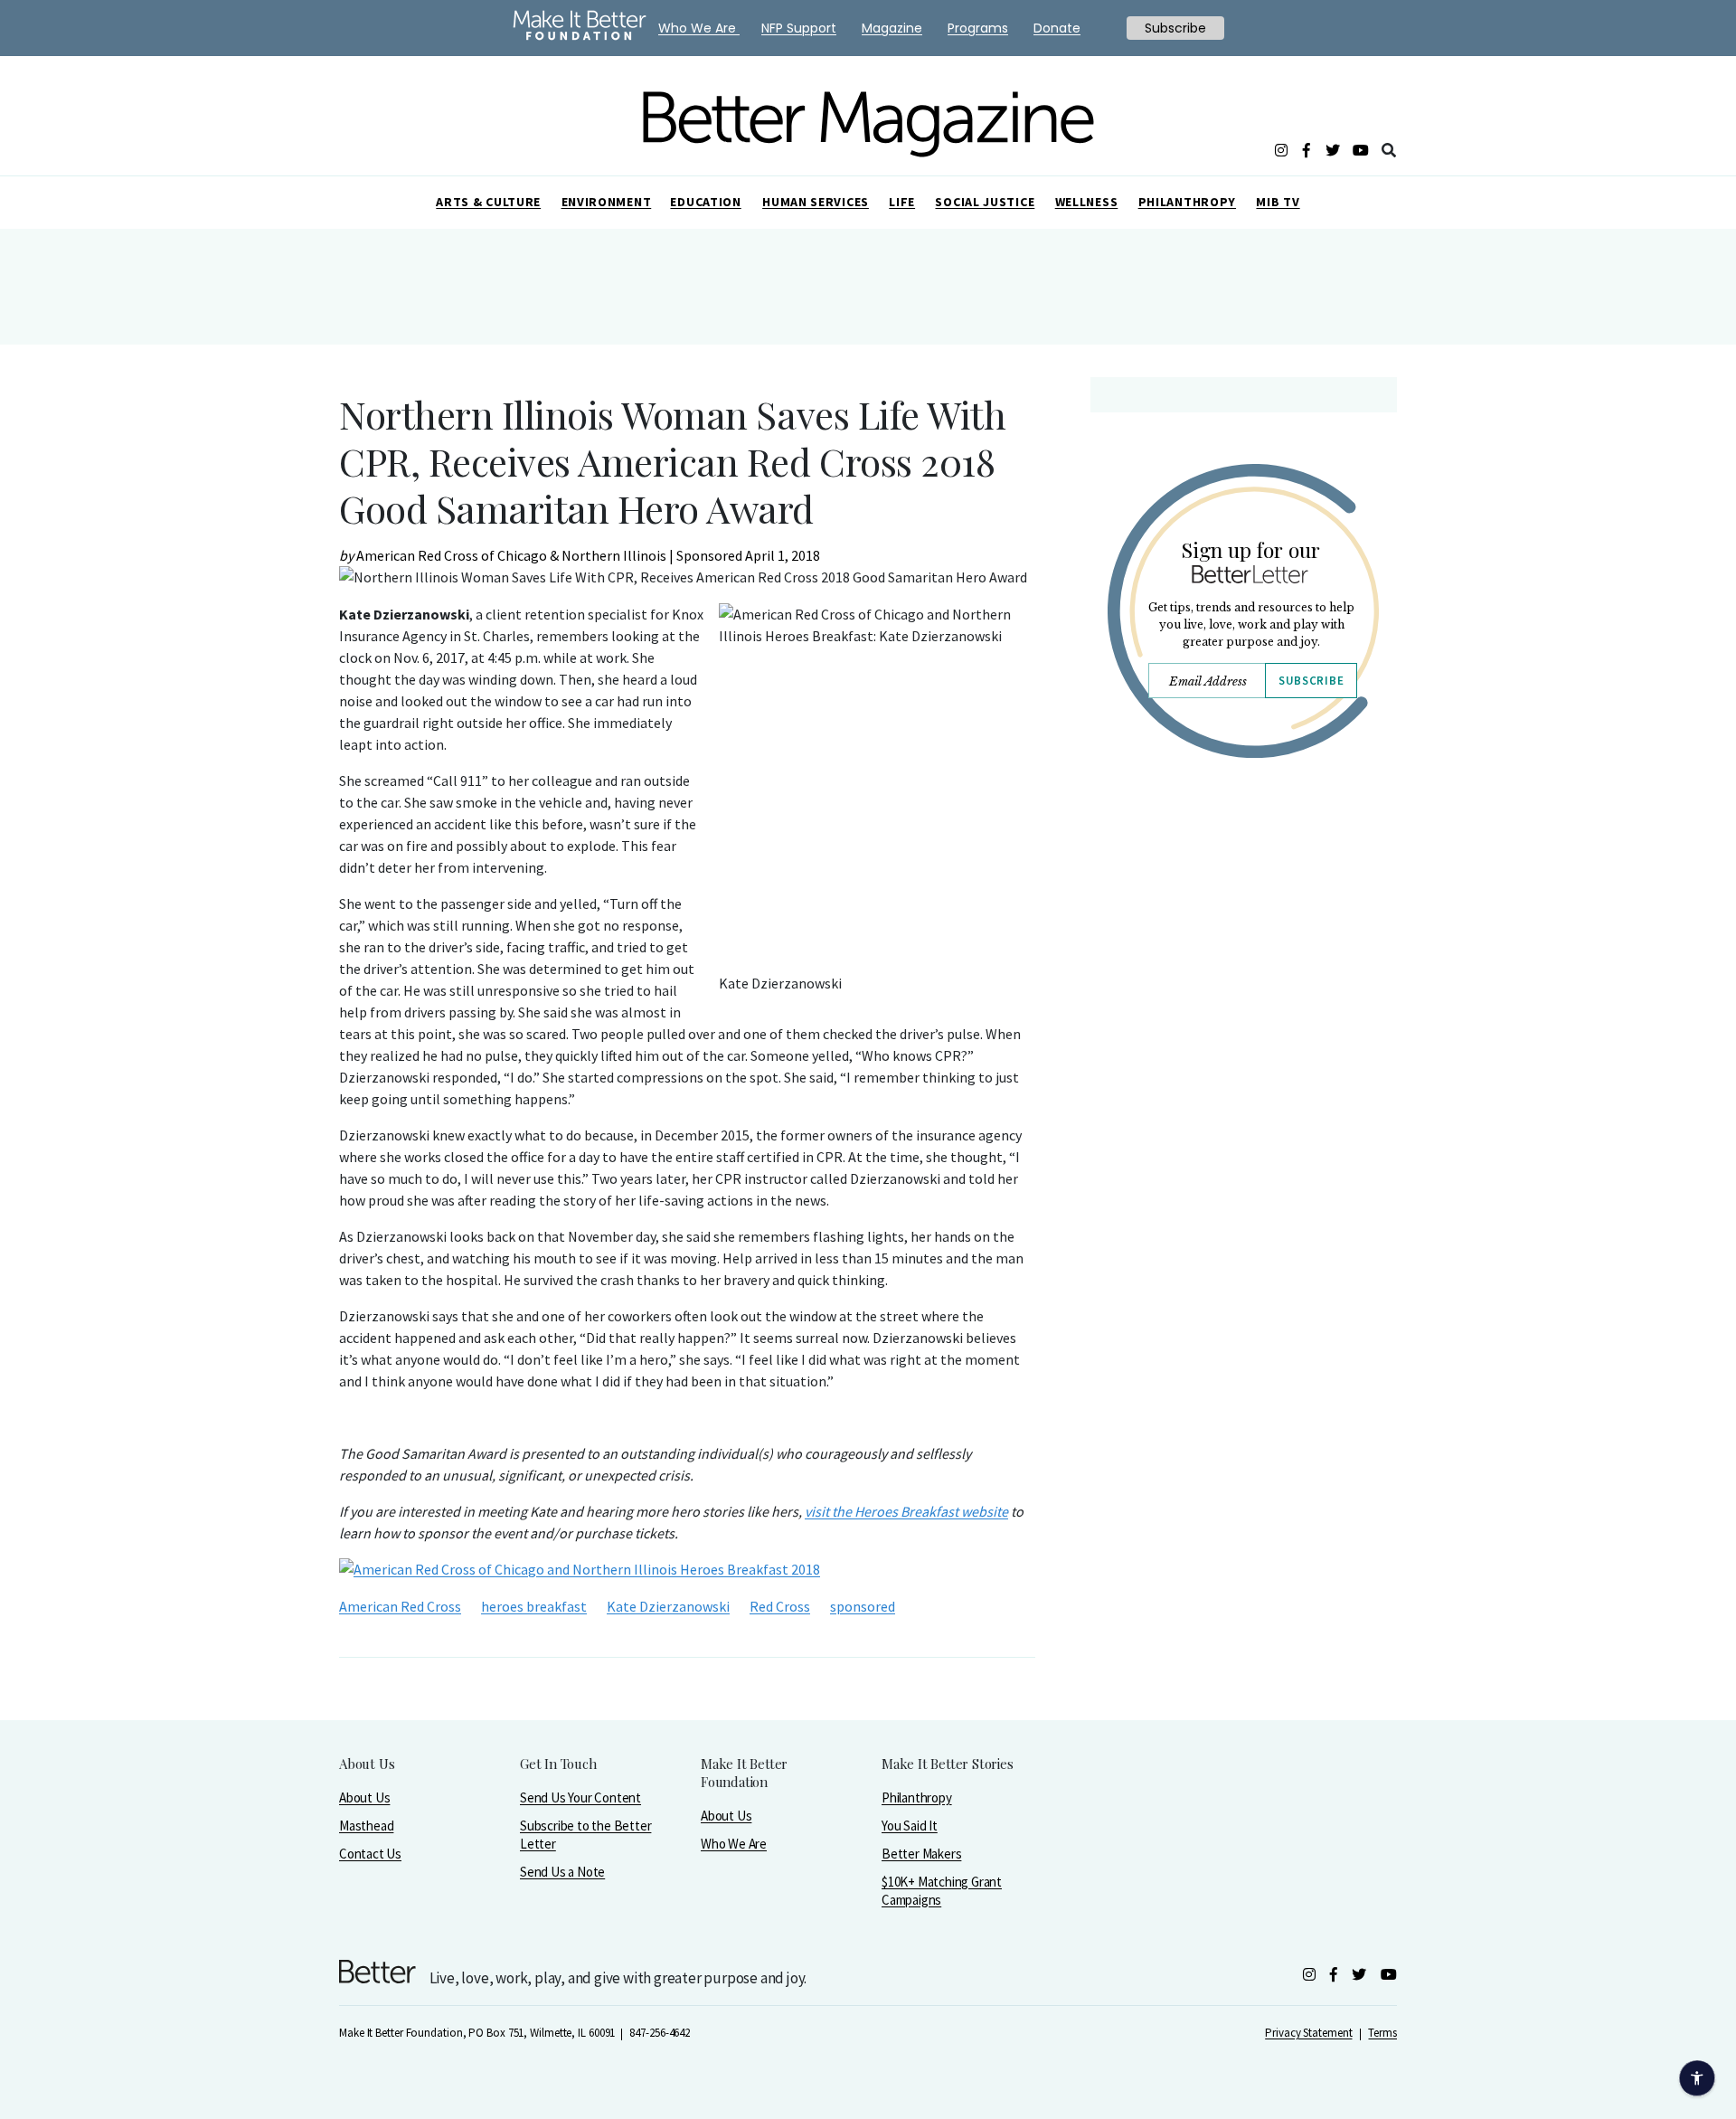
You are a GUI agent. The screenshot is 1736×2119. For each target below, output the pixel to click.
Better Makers (921, 1854)
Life (902, 202)
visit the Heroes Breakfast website (906, 1511)
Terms (1382, 2033)
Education (705, 202)
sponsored (863, 1606)
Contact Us (370, 1854)
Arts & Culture (488, 202)
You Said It (910, 1826)
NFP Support (799, 28)
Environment (607, 202)
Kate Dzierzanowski (668, 1606)
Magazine (892, 28)
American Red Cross (400, 1606)
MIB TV (1278, 202)
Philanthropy (1187, 202)
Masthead (366, 1826)
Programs (978, 28)
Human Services (816, 202)
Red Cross (780, 1606)
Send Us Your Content (580, 1797)
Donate (1057, 28)
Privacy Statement (1308, 2033)
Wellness (1087, 202)
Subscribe (1311, 681)
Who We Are (734, 1844)
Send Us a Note (562, 1872)
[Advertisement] (1243, 930)
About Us (364, 1797)
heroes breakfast (534, 1606)
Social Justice (985, 202)
